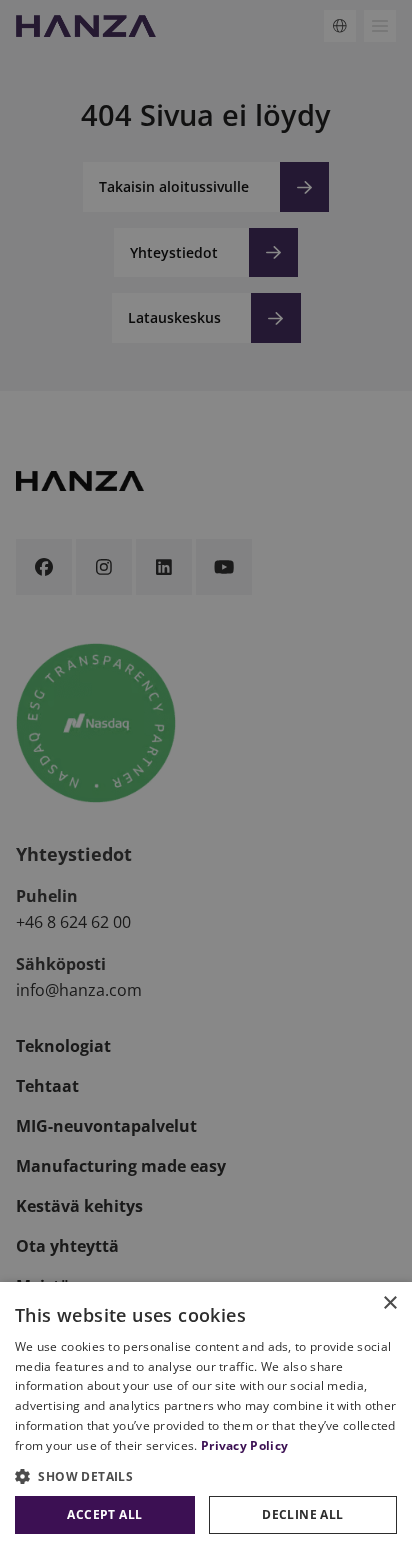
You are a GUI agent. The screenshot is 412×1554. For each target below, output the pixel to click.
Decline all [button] (302, 1514)
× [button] (389, 1303)
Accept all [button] (104, 1514)
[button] (206, 1476)
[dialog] (206, 1418)
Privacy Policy (244, 1445)
